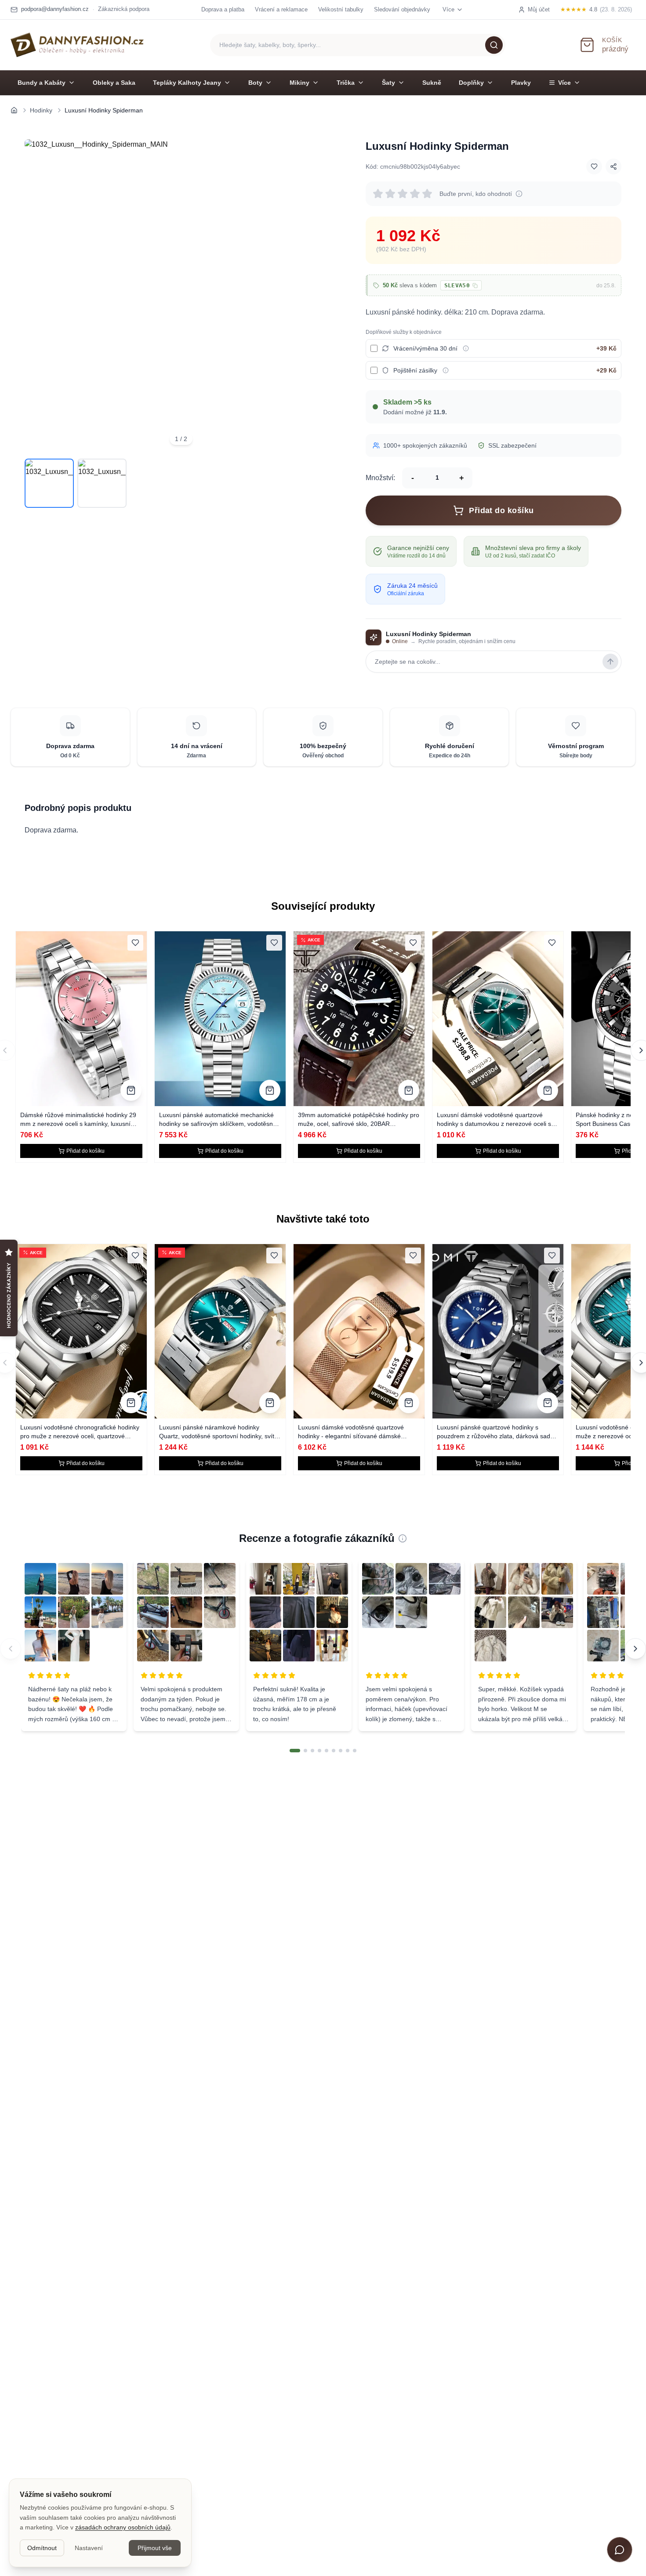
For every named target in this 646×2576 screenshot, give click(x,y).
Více (564, 83)
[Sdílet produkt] (613, 166)
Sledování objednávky (402, 9)
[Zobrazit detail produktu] (131, 1090)
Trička (346, 83)
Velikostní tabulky (341, 9)
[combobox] (358, 45)
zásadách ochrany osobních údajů (123, 2527)
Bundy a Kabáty (42, 83)
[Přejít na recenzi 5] (327, 1751)
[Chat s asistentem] (620, 2550)
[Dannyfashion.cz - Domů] (77, 45)
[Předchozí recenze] (11, 1649)
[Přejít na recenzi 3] (312, 1751)
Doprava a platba (223, 9)
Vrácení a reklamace (281, 9)
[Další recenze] (635, 1649)
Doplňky (471, 83)
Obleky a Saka (114, 83)
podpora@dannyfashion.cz (55, 9)
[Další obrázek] (325, 296)
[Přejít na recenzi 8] (348, 1751)
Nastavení (89, 2548)
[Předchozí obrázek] (37, 296)
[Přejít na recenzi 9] (355, 1751)
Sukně (432, 83)
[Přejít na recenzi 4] (319, 1751)
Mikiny (299, 83)
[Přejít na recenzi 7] (341, 1751)
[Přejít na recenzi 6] (334, 1751)
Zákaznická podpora (124, 9)
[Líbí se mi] (594, 166)
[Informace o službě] (466, 348)
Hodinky (41, 110)
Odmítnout (42, 2548)
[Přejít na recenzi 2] (305, 1751)
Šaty (388, 83)
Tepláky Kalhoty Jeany (187, 83)
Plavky (521, 83)
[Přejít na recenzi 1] (295, 1751)
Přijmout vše (155, 2548)
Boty (255, 83)
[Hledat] (494, 45)
